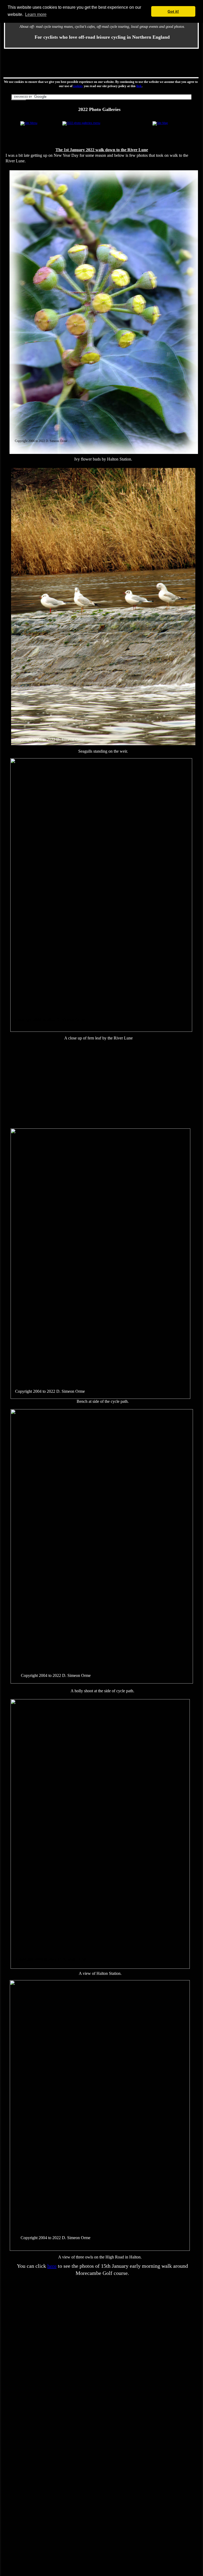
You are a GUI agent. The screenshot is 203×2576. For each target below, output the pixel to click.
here (52, 2266)
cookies (78, 86)
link (139, 86)
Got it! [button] (173, 11)
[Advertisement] (101, 63)
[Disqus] (101, 2345)
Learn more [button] (36, 14)
